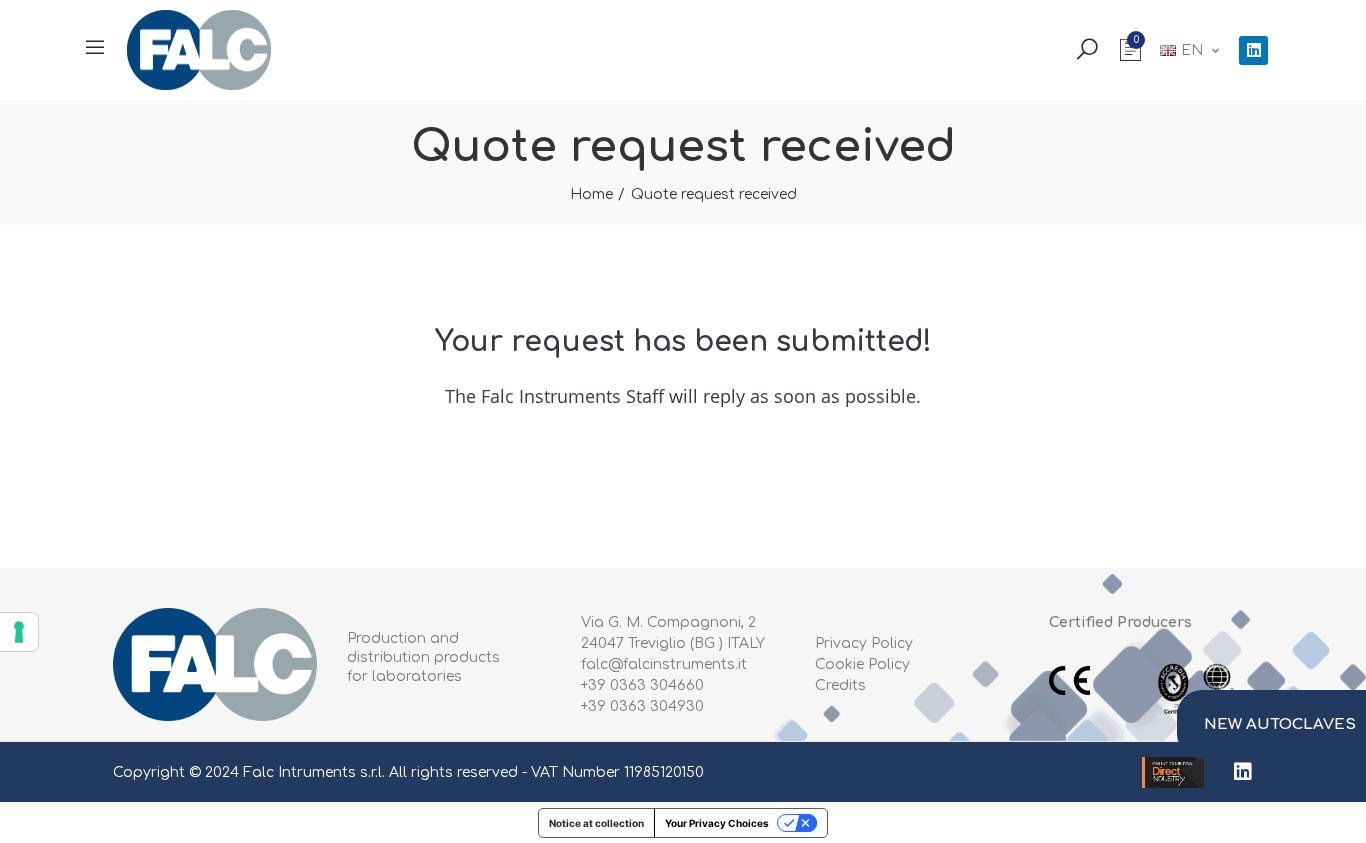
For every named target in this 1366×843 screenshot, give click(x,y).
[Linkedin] (1253, 50)
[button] (1271, 724)
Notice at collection (596, 823)
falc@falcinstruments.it (664, 664)
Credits (840, 685)
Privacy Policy (864, 643)
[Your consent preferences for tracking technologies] (19, 632)
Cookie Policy (862, 664)
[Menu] (95, 47)
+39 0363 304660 (642, 685)
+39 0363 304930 (642, 706)
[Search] (1087, 48)
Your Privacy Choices (717, 823)
